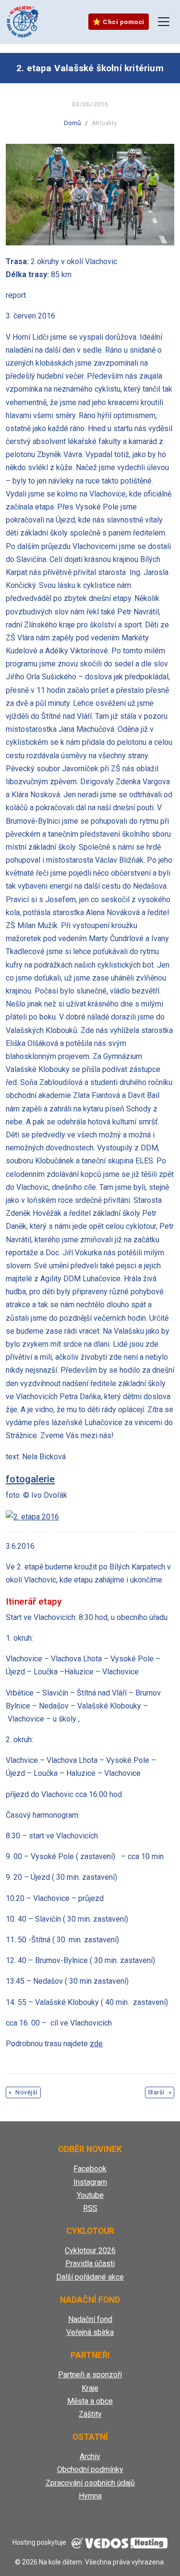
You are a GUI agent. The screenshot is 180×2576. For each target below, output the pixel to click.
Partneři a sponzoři (90, 2375)
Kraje (90, 2388)
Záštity (90, 2414)
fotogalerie (30, 1479)
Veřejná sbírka (90, 2332)
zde (96, 2044)
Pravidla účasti (90, 2264)
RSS (90, 2208)
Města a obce (90, 2401)
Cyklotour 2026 (90, 2251)
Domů (72, 123)
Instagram (90, 2182)
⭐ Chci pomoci (119, 22)
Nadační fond (90, 2319)
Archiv (90, 2456)
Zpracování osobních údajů (90, 2483)
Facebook (90, 2169)
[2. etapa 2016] (32, 1516)
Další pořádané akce (90, 2277)
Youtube (90, 2195)
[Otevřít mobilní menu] (163, 22)
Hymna (90, 2496)
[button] (90, 195)
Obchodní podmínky (90, 2469)
